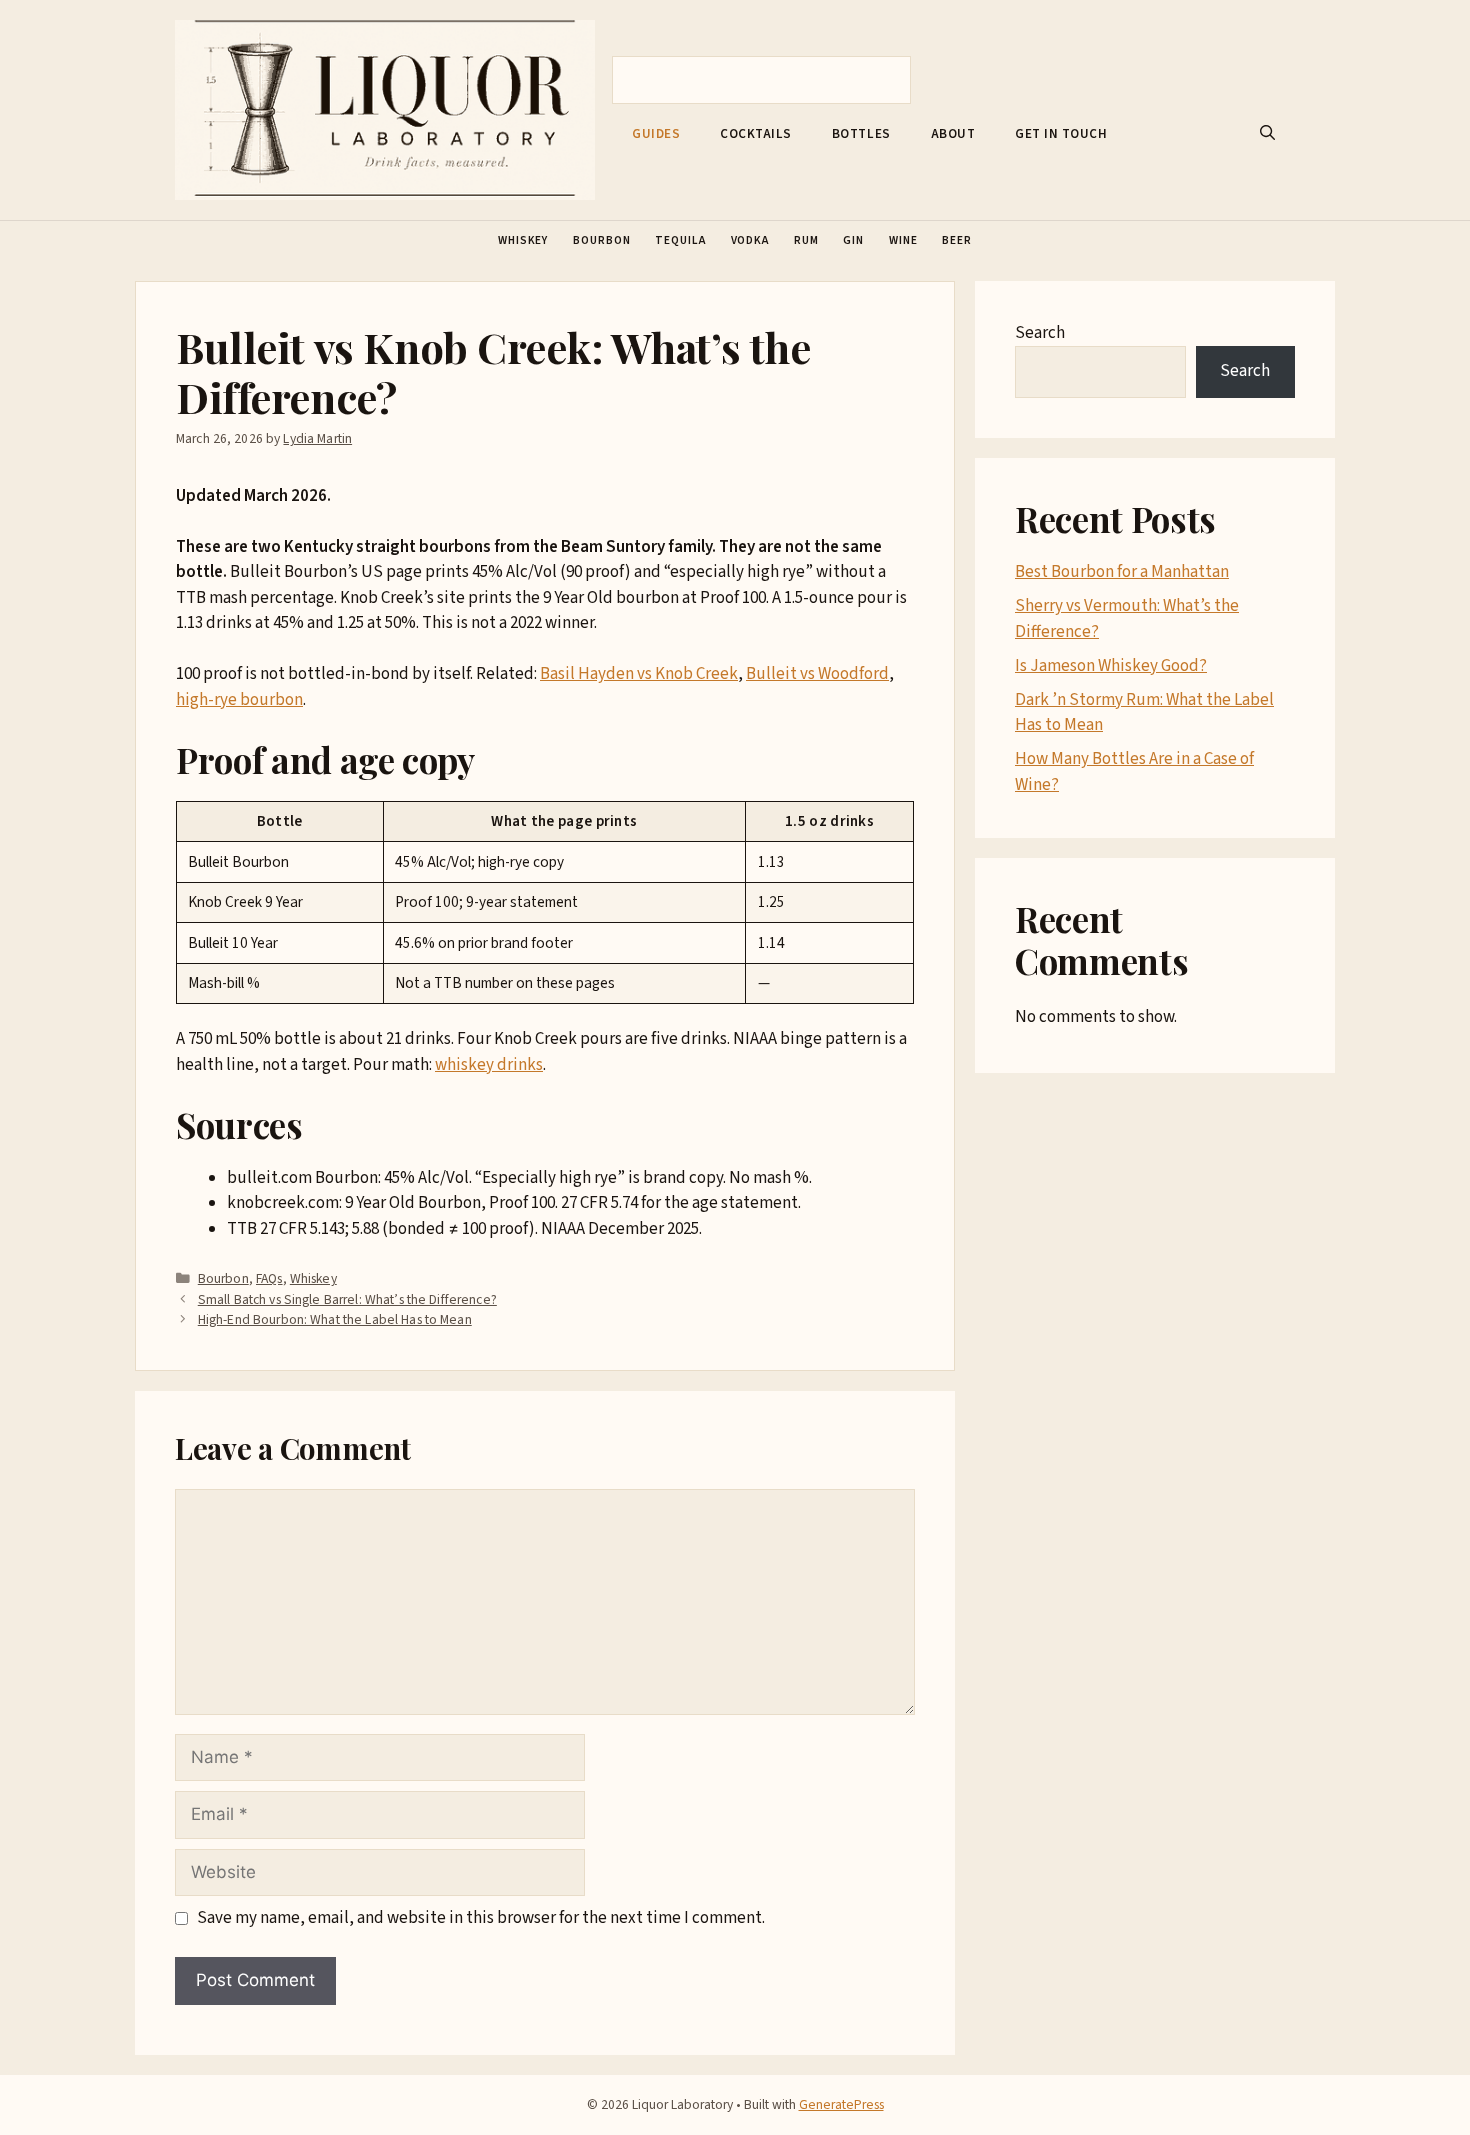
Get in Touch (1061, 134)
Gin (853, 240)
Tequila (680, 240)
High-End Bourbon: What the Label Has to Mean (335, 1319)
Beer (957, 240)
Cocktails (756, 134)
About (953, 134)
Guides (656, 134)
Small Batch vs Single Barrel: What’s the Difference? (347, 1299)
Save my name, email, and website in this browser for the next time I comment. (481, 1918)
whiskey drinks (489, 1065)
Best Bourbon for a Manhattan (1122, 572)
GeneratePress (841, 2104)
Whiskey (523, 240)
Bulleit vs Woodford (817, 674)
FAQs (269, 1278)
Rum (806, 240)
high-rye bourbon (239, 700)
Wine (903, 240)
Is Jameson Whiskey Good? (1111, 666)
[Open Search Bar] (1267, 134)
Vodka (750, 240)
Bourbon (601, 240)
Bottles (861, 134)
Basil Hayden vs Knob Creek (639, 674)
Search (1040, 333)
